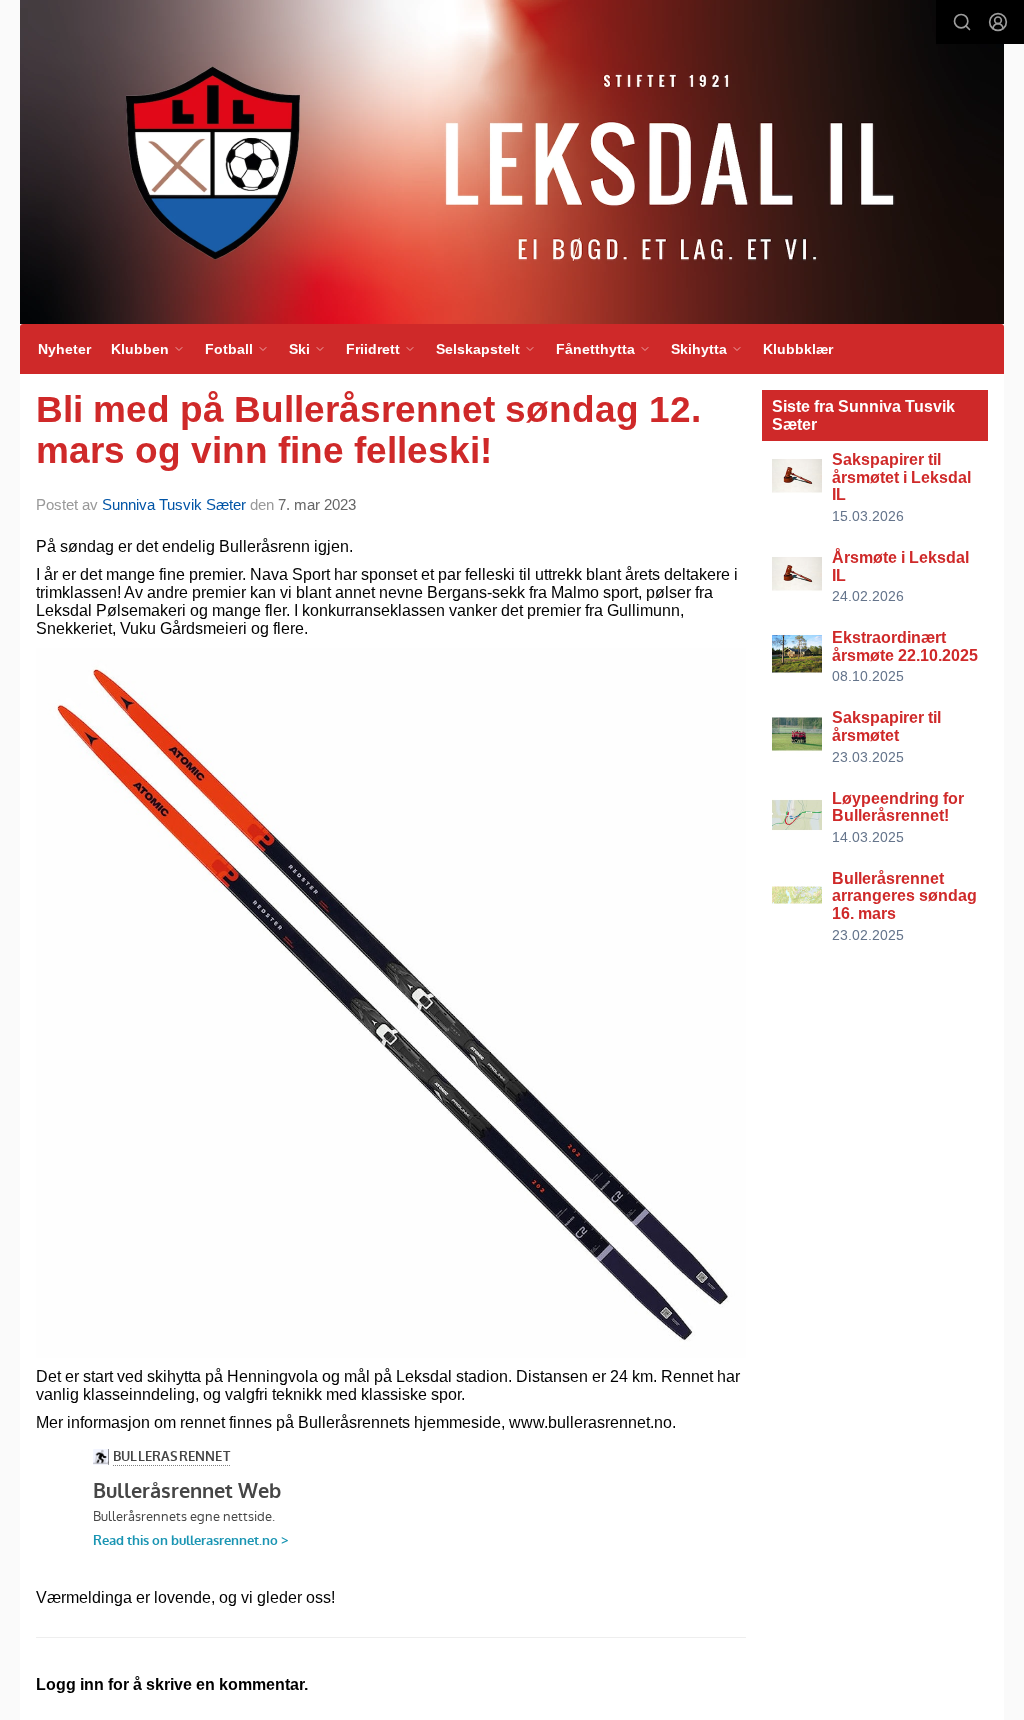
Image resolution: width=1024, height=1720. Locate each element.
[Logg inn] (998, 22)
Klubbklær (798, 349)
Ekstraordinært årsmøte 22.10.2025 (905, 646)
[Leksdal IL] (512, 162)
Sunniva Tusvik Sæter (174, 504)
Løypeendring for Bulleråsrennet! (898, 807)
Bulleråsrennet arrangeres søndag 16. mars (904, 896)
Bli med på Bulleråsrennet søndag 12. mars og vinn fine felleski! (368, 430)
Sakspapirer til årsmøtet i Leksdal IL (901, 477)
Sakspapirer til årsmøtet (886, 726)
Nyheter (64, 349)
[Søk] (962, 22)
